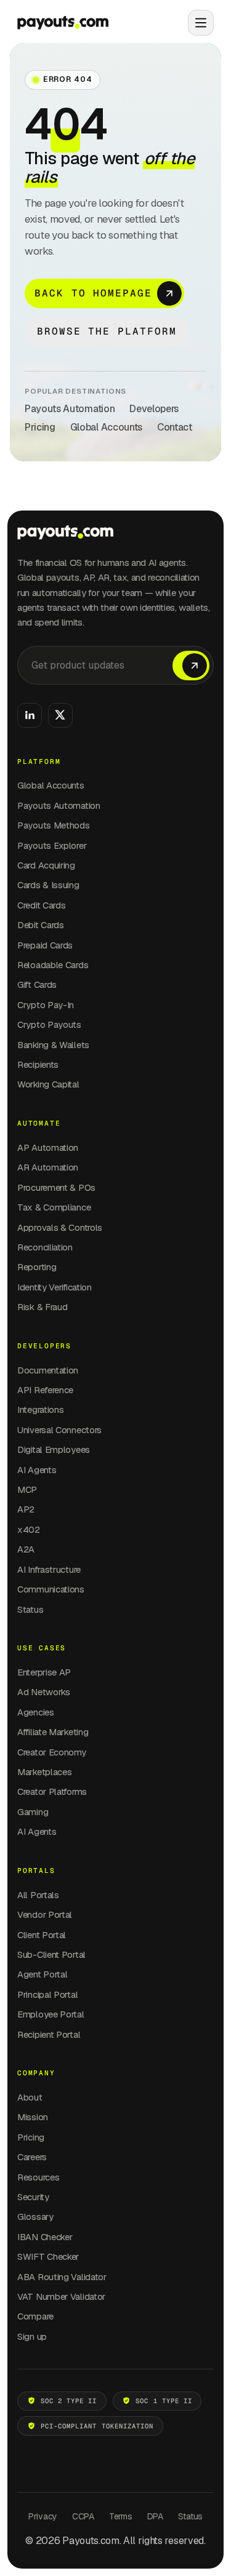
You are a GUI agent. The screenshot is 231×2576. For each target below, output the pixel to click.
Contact (175, 427)
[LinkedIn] (30, 715)
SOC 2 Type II (69, 2401)
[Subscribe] (191, 666)
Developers (154, 409)
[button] (196, 23)
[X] (60, 715)
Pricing (40, 427)
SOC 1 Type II (164, 2401)
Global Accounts (106, 427)
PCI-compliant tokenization (97, 2426)
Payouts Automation (70, 409)
